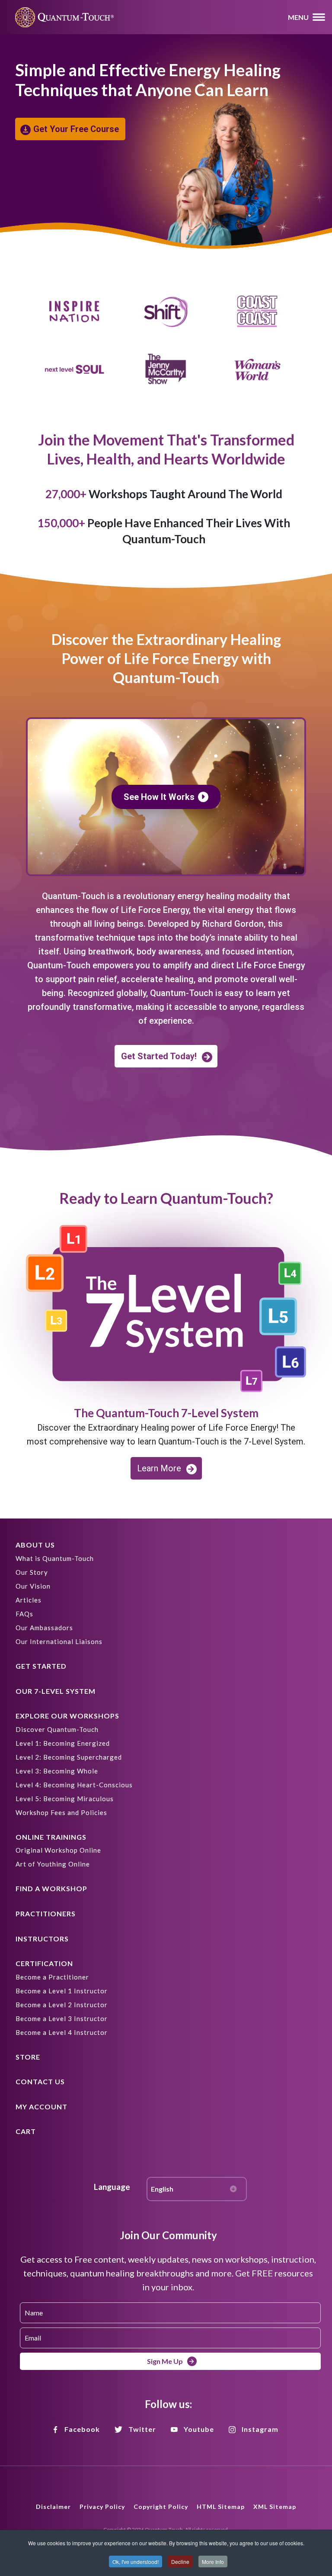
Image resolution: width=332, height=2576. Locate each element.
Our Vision (33, 1586)
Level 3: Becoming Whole (57, 1771)
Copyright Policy (161, 2507)
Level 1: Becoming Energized (63, 1743)
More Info (213, 2561)
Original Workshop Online (58, 1850)
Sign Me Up (165, 2361)
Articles (29, 1600)
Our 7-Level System (56, 1691)
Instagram (260, 2429)
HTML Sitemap (221, 2507)
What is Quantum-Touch (55, 1558)
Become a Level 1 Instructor (62, 1991)
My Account (41, 2107)
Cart (26, 2131)
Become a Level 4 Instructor (62, 2032)
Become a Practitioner (52, 1977)
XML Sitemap (275, 2507)
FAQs (24, 1614)
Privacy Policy (102, 2507)
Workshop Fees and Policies (61, 1812)
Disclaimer (53, 2507)
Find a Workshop (51, 1888)
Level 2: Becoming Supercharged (69, 1757)
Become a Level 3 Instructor (62, 2018)
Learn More (159, 1468)
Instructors (42, 1939)
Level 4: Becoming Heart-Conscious (74, 1785)
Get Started (41, 1666)
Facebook (82, 2429)
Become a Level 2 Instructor (62, 2005)
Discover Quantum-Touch (57, 1729)
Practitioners (46, 1913)
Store (28, 2057)
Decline (180, 2561)
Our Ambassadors (44, 1628)
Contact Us (40, 2081)
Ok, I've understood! (136, 2561)
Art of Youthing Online (53, 1864)
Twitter (142, 2429)
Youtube (199, 2429)
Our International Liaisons (59, 1641)
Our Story (32, 1572)
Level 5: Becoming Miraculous (65, 1799)
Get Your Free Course (76, 129)
